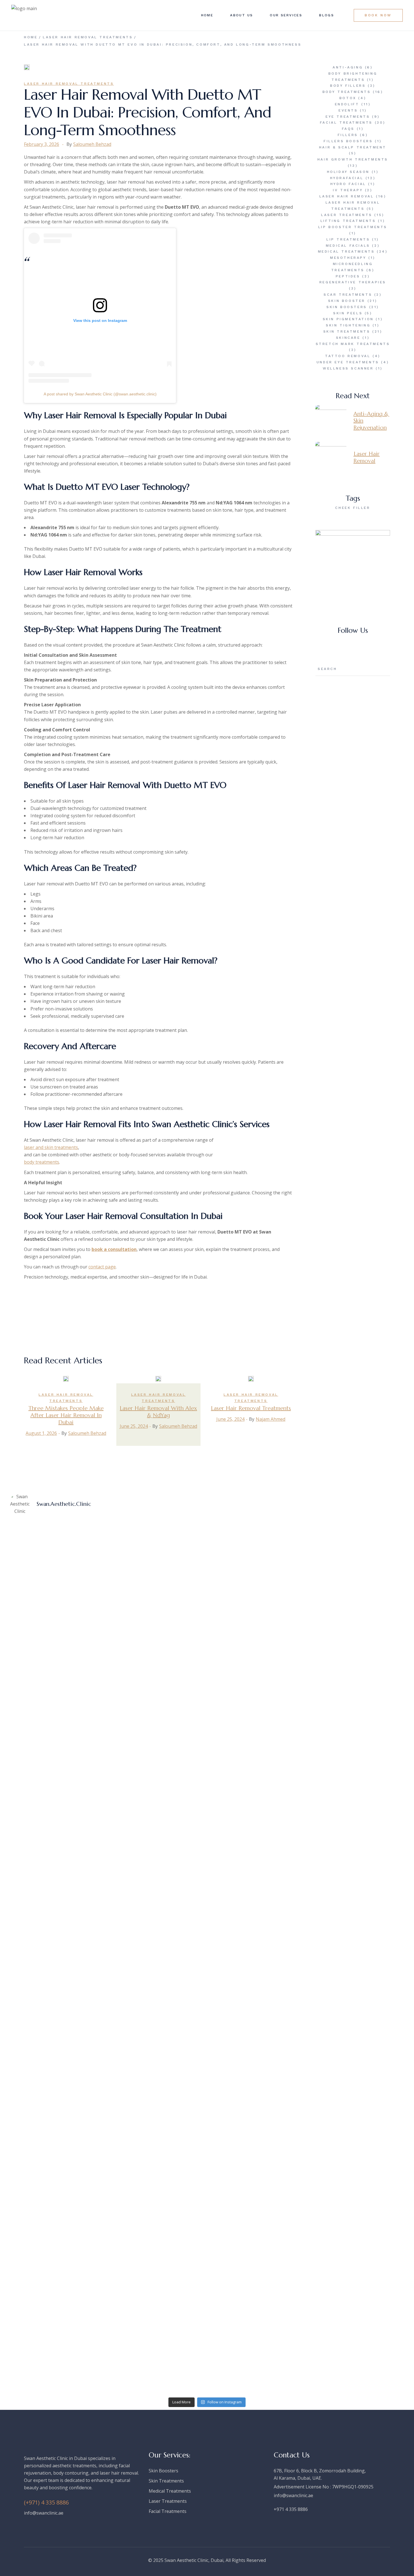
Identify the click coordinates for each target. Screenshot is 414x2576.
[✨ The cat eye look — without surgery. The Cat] (157, 1775)
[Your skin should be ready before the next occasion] (257, 1592)
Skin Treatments (347, 331)
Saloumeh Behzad (92, 144)
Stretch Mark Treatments (353, 344)
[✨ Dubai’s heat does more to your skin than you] (357, 1782)
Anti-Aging (348, 67)
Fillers (348, 135)
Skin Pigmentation (348, 319)
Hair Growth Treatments (353, 159)
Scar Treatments (348, 295)
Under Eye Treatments (348, 362)
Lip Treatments (348, 239)
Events (348, 110)
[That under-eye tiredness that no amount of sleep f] (57, 1610)
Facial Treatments (346, 123)
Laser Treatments (347, 215)
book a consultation (114, 1249)
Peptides (348, 276)
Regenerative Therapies (353, 282)
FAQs (348, 129)
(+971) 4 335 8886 (46, 2502)
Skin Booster (347, 301)
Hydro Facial (348, 184)
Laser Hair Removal (347, 196)
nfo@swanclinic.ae (294, 2495)
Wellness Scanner (348, 368)
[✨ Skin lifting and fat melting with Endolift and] (257, 2118)
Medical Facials (348, 246)
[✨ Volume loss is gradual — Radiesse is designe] (157, 1939)
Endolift (347, 104)
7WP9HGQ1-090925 (353, 2487)
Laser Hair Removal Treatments (88, 37)
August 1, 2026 (41, 1433)
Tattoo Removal (348, 356)
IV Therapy (348, 190)
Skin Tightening (348, 325)
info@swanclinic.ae (44, 2513)
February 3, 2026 (42, 144)
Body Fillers (348, 86)
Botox (348, 98)
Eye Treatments (348, 117)
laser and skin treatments (51, 1147)
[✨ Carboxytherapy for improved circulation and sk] (257, 2301)
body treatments (42, 1162)
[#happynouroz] (57, 2034)
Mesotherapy (348, 258)
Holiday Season (348, 172)
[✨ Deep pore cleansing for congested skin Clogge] (357, 1947)
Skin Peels (348, 313)
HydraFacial (347, 178)
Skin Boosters (347, 307)
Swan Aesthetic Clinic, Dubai (194, 2560)
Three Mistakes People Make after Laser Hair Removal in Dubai (66, 1415)
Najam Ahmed (271, 1419)
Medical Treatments (346, 251)
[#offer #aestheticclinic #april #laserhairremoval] (157, 1529)
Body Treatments (347, 92)
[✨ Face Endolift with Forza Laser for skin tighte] (57, 2301)
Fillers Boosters (348, 141)
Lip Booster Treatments (353, 227)
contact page (102, 1267)
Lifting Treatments (348, 221)
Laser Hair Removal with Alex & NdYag (158, 1412)
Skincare (348, 338)
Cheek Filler (353, 508)
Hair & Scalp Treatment (353, 147)
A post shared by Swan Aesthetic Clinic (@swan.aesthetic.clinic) (100, 394)
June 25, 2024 (134, 1426)
